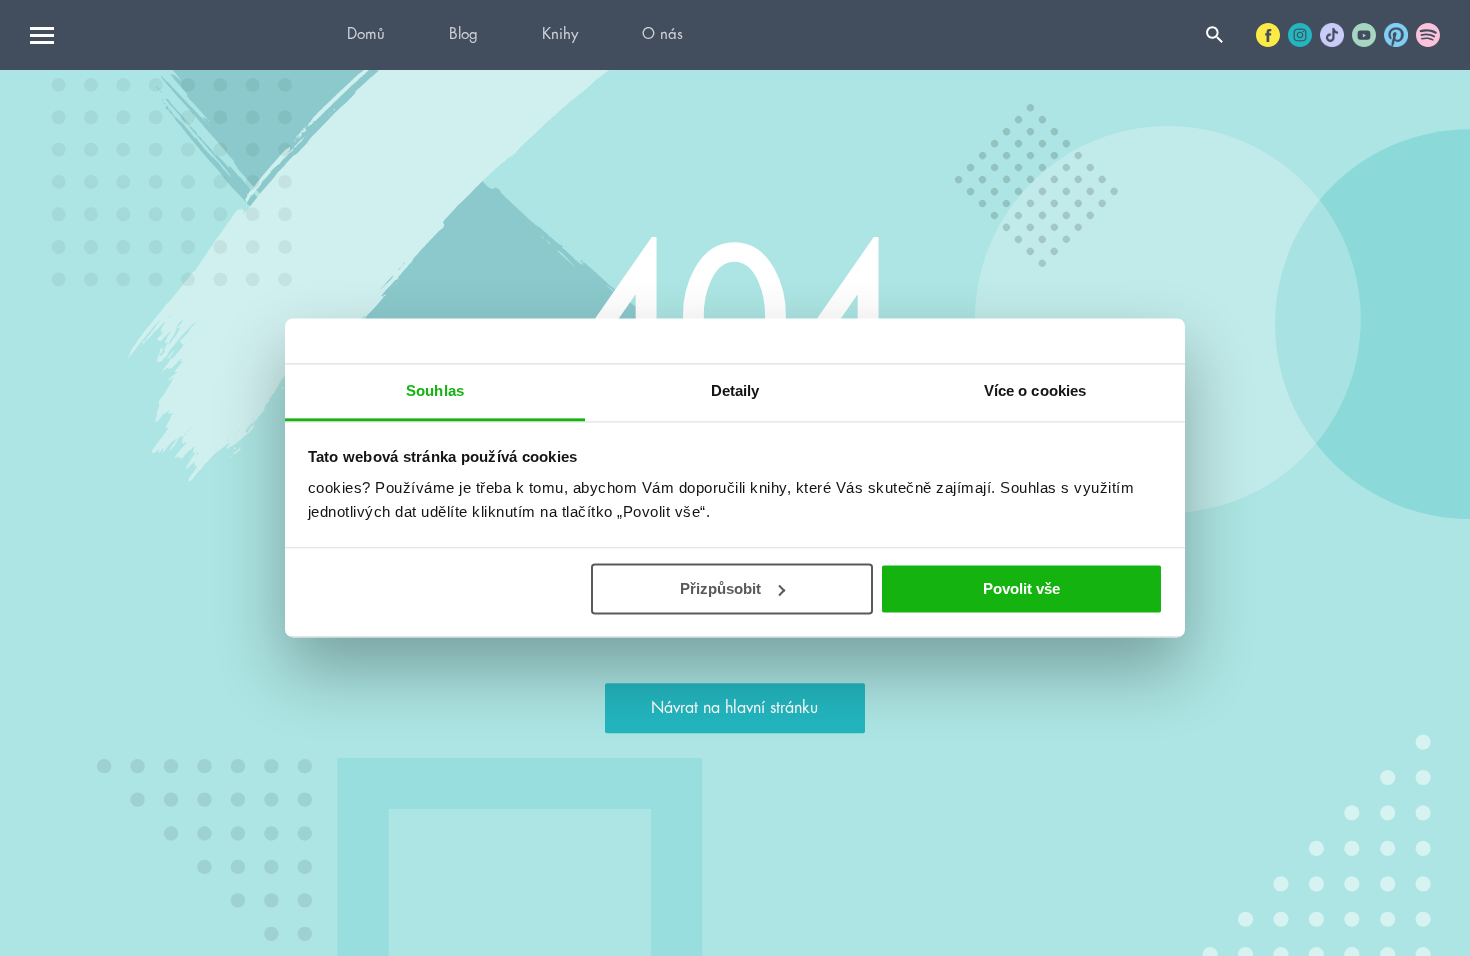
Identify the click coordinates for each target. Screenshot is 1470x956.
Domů (366, 34)
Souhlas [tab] (435, 390)
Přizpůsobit (720, 588)
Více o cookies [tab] (1035, 390)
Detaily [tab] (735, 390)
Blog (463, 34)
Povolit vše (1021, 588)
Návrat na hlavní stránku (734, 708)
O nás (662, 34)
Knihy (560, 34)
